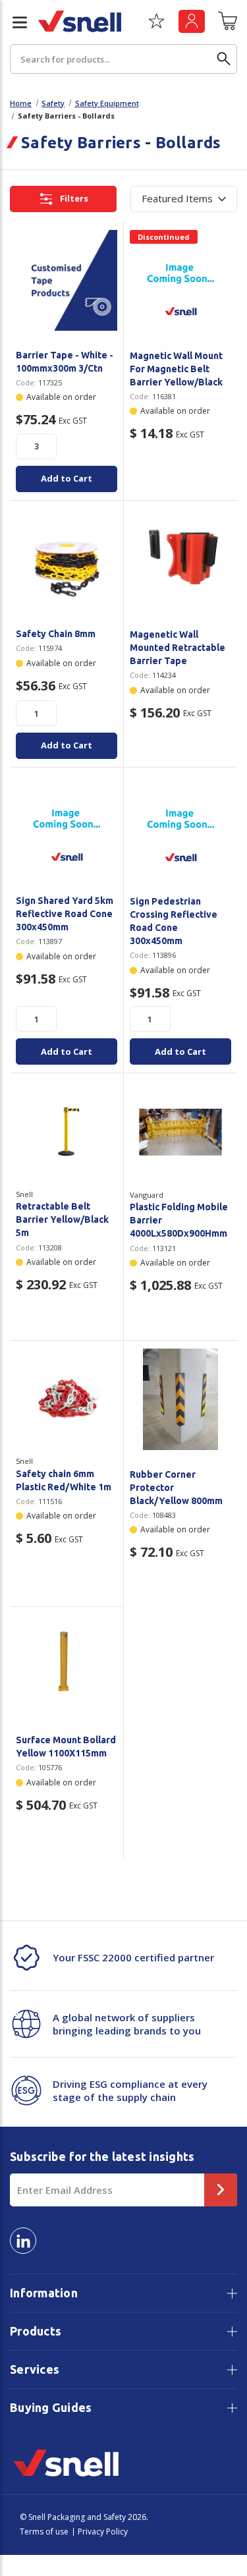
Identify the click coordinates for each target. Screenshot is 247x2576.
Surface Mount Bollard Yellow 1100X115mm (66, 1747)
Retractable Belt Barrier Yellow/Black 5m (62, 1219)
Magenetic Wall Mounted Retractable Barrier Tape (178, 648)
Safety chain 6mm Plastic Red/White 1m (64, 1480)
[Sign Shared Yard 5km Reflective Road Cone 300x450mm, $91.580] (67, 826)
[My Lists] (156, 26)
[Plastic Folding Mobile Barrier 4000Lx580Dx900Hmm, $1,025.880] (181, 1132)
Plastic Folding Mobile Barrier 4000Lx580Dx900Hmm (179, 1220)
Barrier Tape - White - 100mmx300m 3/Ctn (65, 362)
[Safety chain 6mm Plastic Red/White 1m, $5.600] (67, 1399)
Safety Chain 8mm (56, 634)
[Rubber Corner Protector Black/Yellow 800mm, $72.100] (181, 1400)
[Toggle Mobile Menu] (14, 22)
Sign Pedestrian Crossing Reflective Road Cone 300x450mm (174, 921)
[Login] (192, 21)
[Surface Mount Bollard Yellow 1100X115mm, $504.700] (67, 1666)
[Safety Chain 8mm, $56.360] (67, 559)
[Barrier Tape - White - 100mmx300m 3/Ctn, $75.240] (67, 281)
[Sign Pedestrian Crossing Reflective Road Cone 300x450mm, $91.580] (181, 826)
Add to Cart (67, 478)
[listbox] (184, 199)
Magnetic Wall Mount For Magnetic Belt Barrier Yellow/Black (176, 369)
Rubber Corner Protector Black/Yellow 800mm (176, 1488)
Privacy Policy (103, 2532)
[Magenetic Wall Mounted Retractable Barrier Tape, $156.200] (181, 560)
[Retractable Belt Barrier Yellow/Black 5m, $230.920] (67, 1132)
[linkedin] (23, 2241)
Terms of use (44, 2532)
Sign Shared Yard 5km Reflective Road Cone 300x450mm (65, 914)
